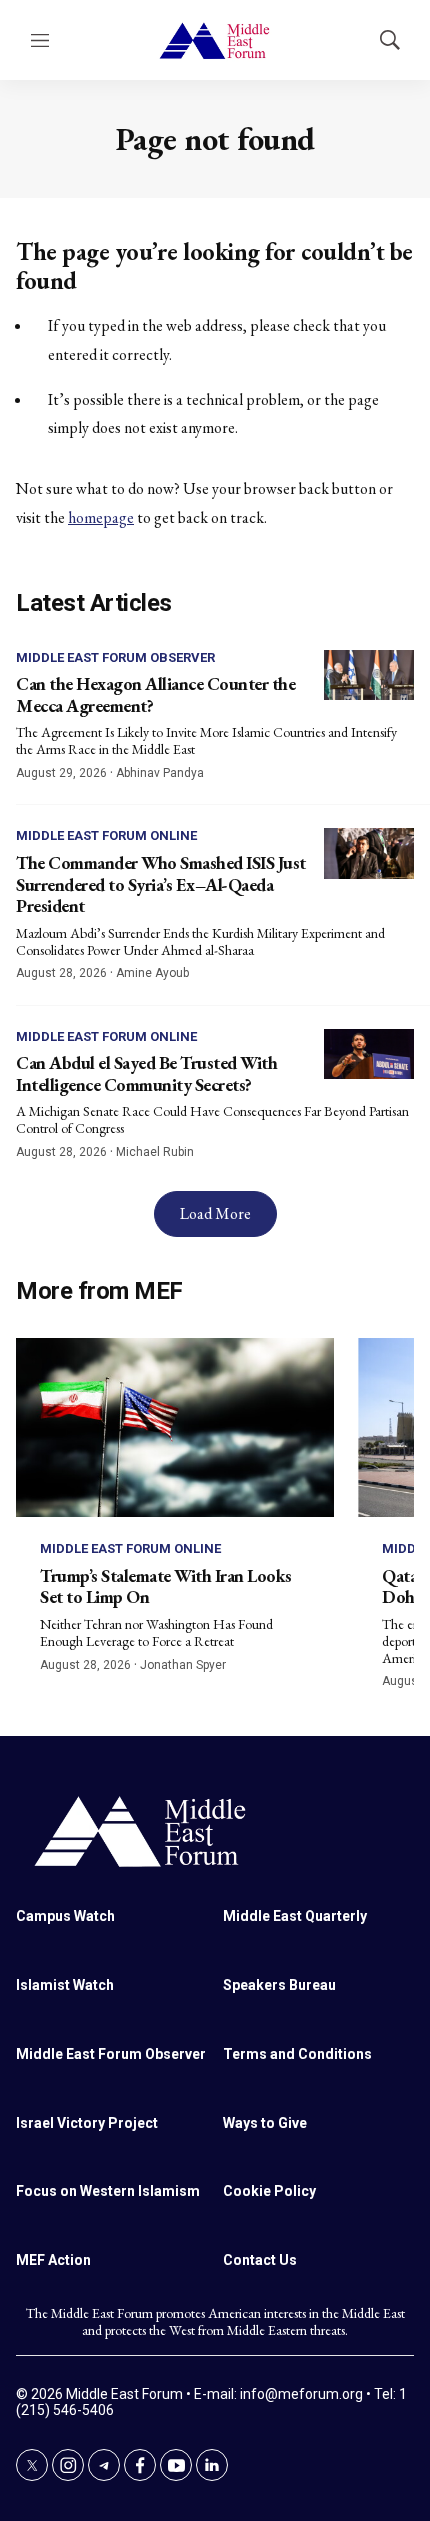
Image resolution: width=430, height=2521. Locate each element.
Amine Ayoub (152, 973)
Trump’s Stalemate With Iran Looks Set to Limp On (166, 1586)
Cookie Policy (269, 2191)
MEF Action (53, 2260)
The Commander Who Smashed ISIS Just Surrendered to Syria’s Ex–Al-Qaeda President (161, 884)
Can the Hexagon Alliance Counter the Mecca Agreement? (155, 694)
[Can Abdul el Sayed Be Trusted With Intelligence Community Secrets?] (369, 1054)
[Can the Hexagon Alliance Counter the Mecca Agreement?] (369, 675)
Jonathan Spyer (183, 1665)
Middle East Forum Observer (115, 657)
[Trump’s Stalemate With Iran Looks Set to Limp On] (175, 1427)
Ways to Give (265, 2123)
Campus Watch (65, 1916)
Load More (215, 1213)
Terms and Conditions (297, 2054)
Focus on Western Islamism (108, 2191)
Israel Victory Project (87, 2123)
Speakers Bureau (279, 1985)
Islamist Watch (65, 1985)
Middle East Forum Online (106, 835)
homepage (101, 517)
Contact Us (260, 2260)
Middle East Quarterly (295, 1916)
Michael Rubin (155, 1152)
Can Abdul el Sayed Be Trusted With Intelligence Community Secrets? (146, 1073)
